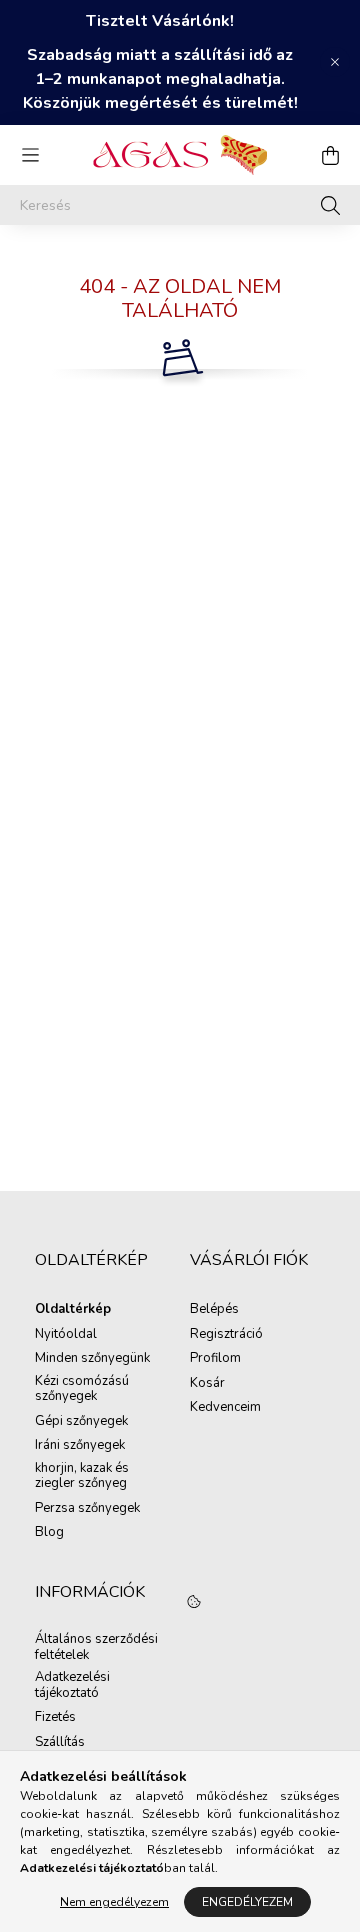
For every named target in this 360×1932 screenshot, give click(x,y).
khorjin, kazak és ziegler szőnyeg (82, 1476)
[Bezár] (335, 62)
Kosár (207, 1384)
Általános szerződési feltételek (96, 1647)
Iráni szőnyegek (80, 1446)
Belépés (214, 1310)
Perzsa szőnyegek (87, 1509)
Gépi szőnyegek (81, 1422)
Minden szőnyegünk (92, 1359)
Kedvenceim (225, 1408)
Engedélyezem (247, 1902)
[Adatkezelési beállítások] (194, 1603)
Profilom (215, 1359)
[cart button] (330, 155)
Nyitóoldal (66, 1335)
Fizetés (55, 1718)
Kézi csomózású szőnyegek (82, 1389)
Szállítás (60, 1743)
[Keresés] (330, 205)
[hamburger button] (30, 155)
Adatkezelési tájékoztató (72, 1685)
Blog (49, 1533)
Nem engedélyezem (114, 1902)
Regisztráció (226, 1335)
